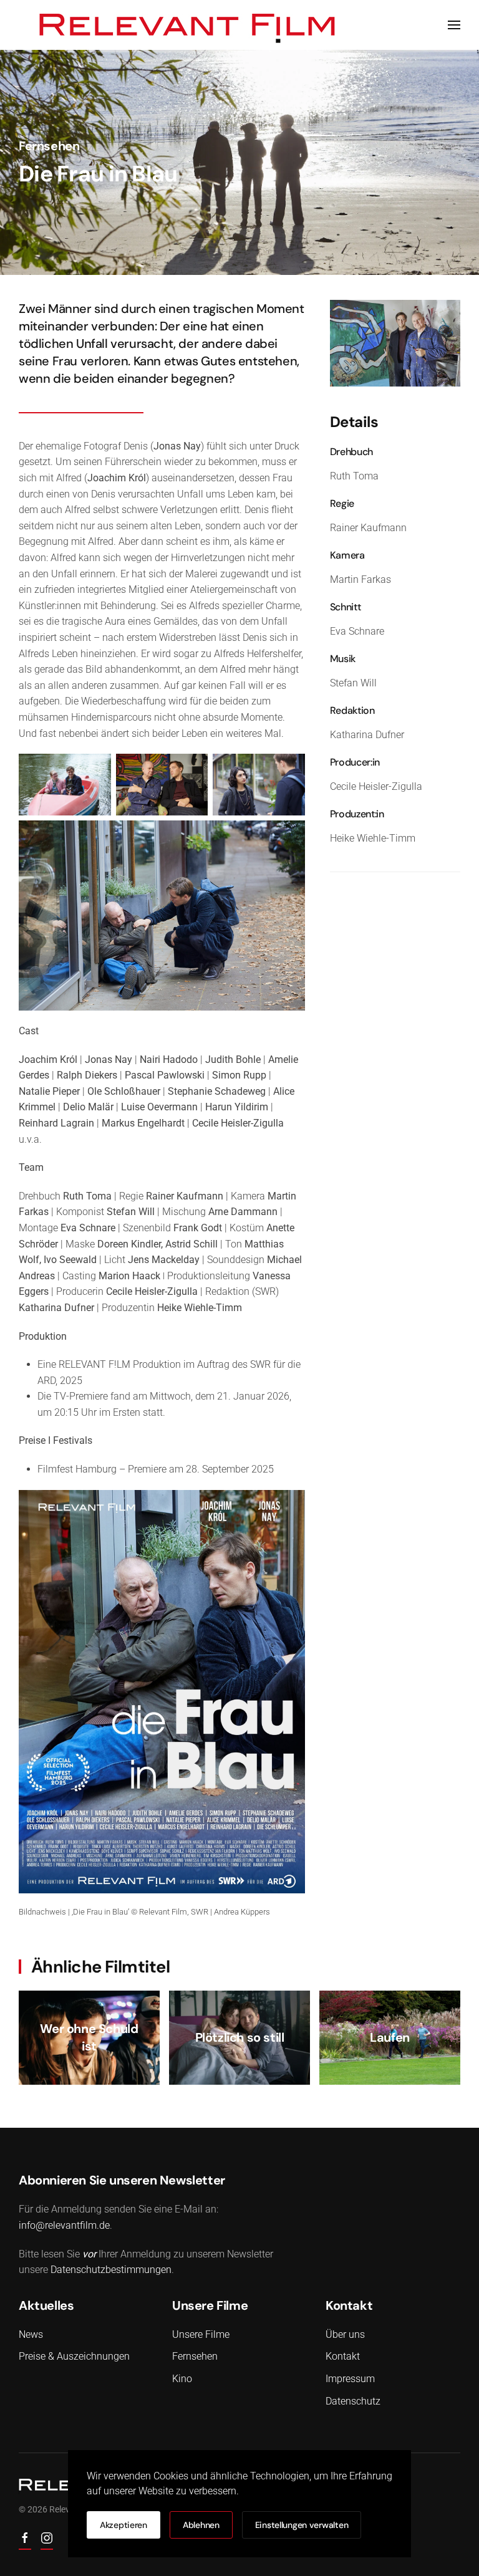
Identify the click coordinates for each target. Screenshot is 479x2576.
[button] (454, 25)
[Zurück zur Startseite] (188, 25)
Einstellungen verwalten (302, 2525)
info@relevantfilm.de (64, 2225)
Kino (182, 2379)
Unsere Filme (201, 2334)
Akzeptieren (123, 2525)
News (31, 2334)
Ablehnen (201, 2525)
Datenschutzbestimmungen (111, 2270)
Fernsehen (49, 146)
